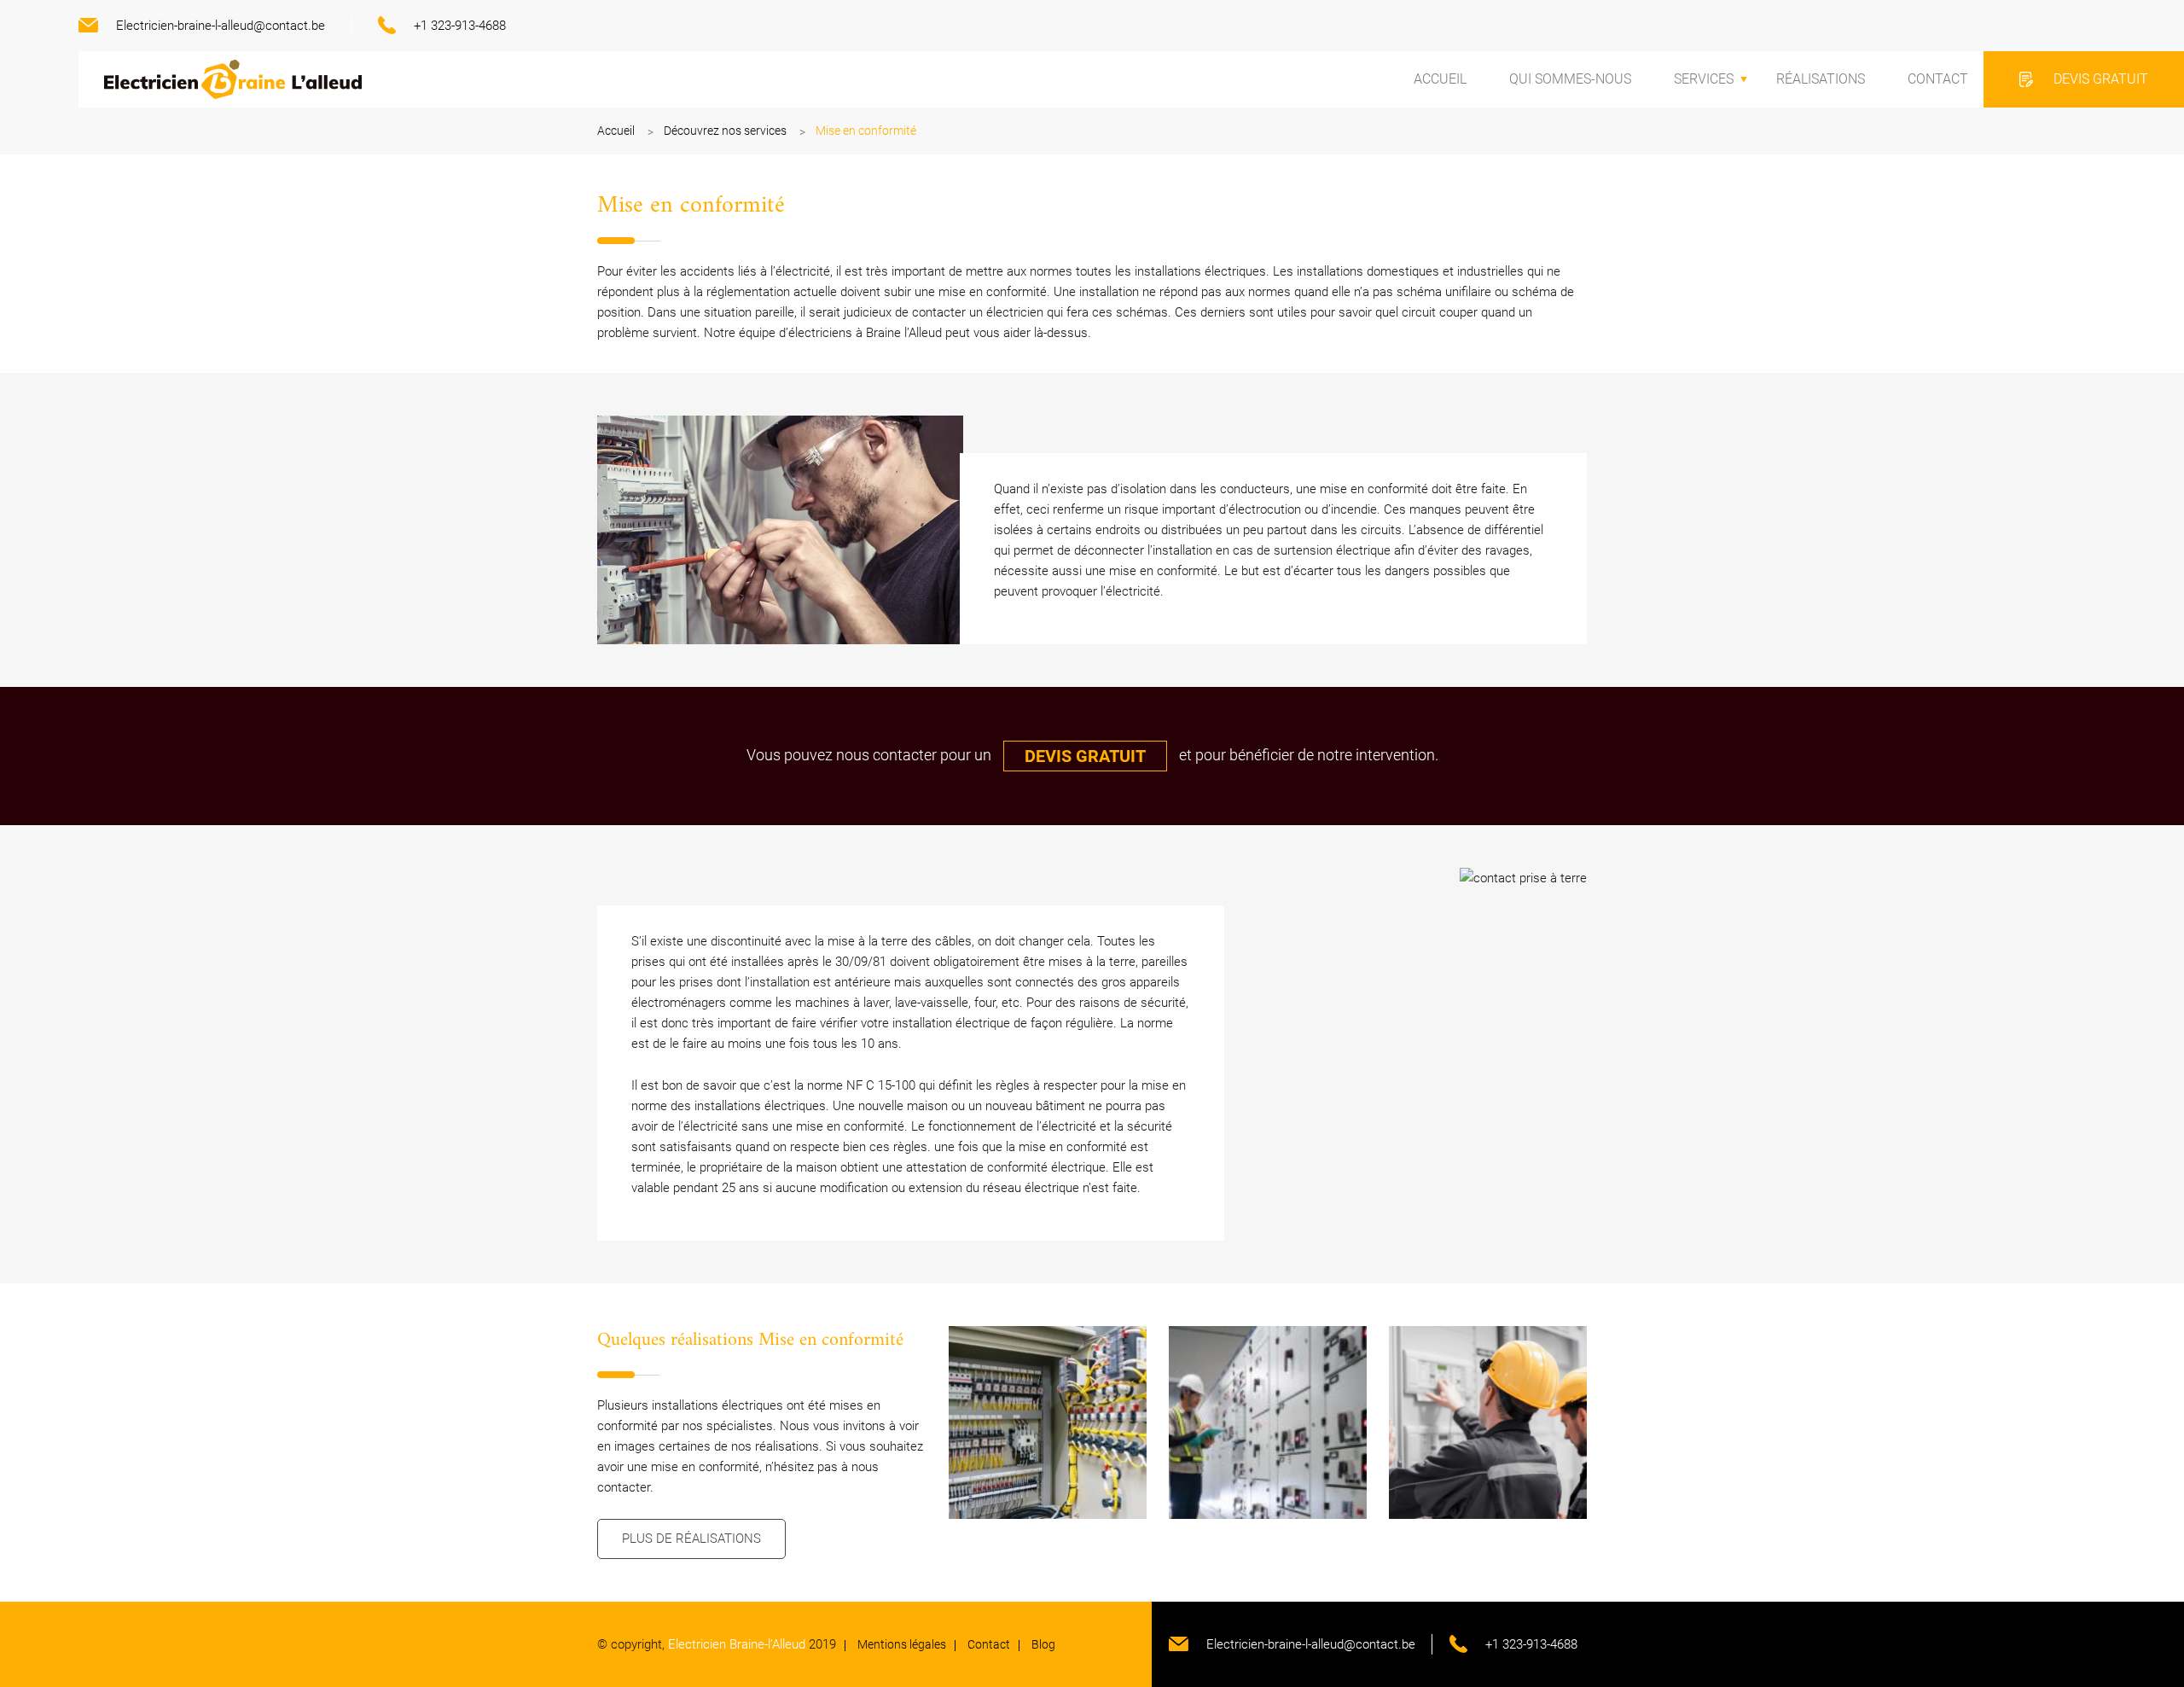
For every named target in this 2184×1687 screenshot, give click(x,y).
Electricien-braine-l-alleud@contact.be (221, 26)
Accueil (1440, 79)
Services (1704, 79)
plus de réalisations (691, 1539)
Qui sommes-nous (1570, 79)
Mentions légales (902, 1644)
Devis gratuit (2101, 79)
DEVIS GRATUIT (1085, 756)
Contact (1938, 79)
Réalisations (1821, 79)
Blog (1043, 1644)
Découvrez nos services (725, 131)
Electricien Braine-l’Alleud (737, 1644)
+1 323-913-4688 (460, 26)
